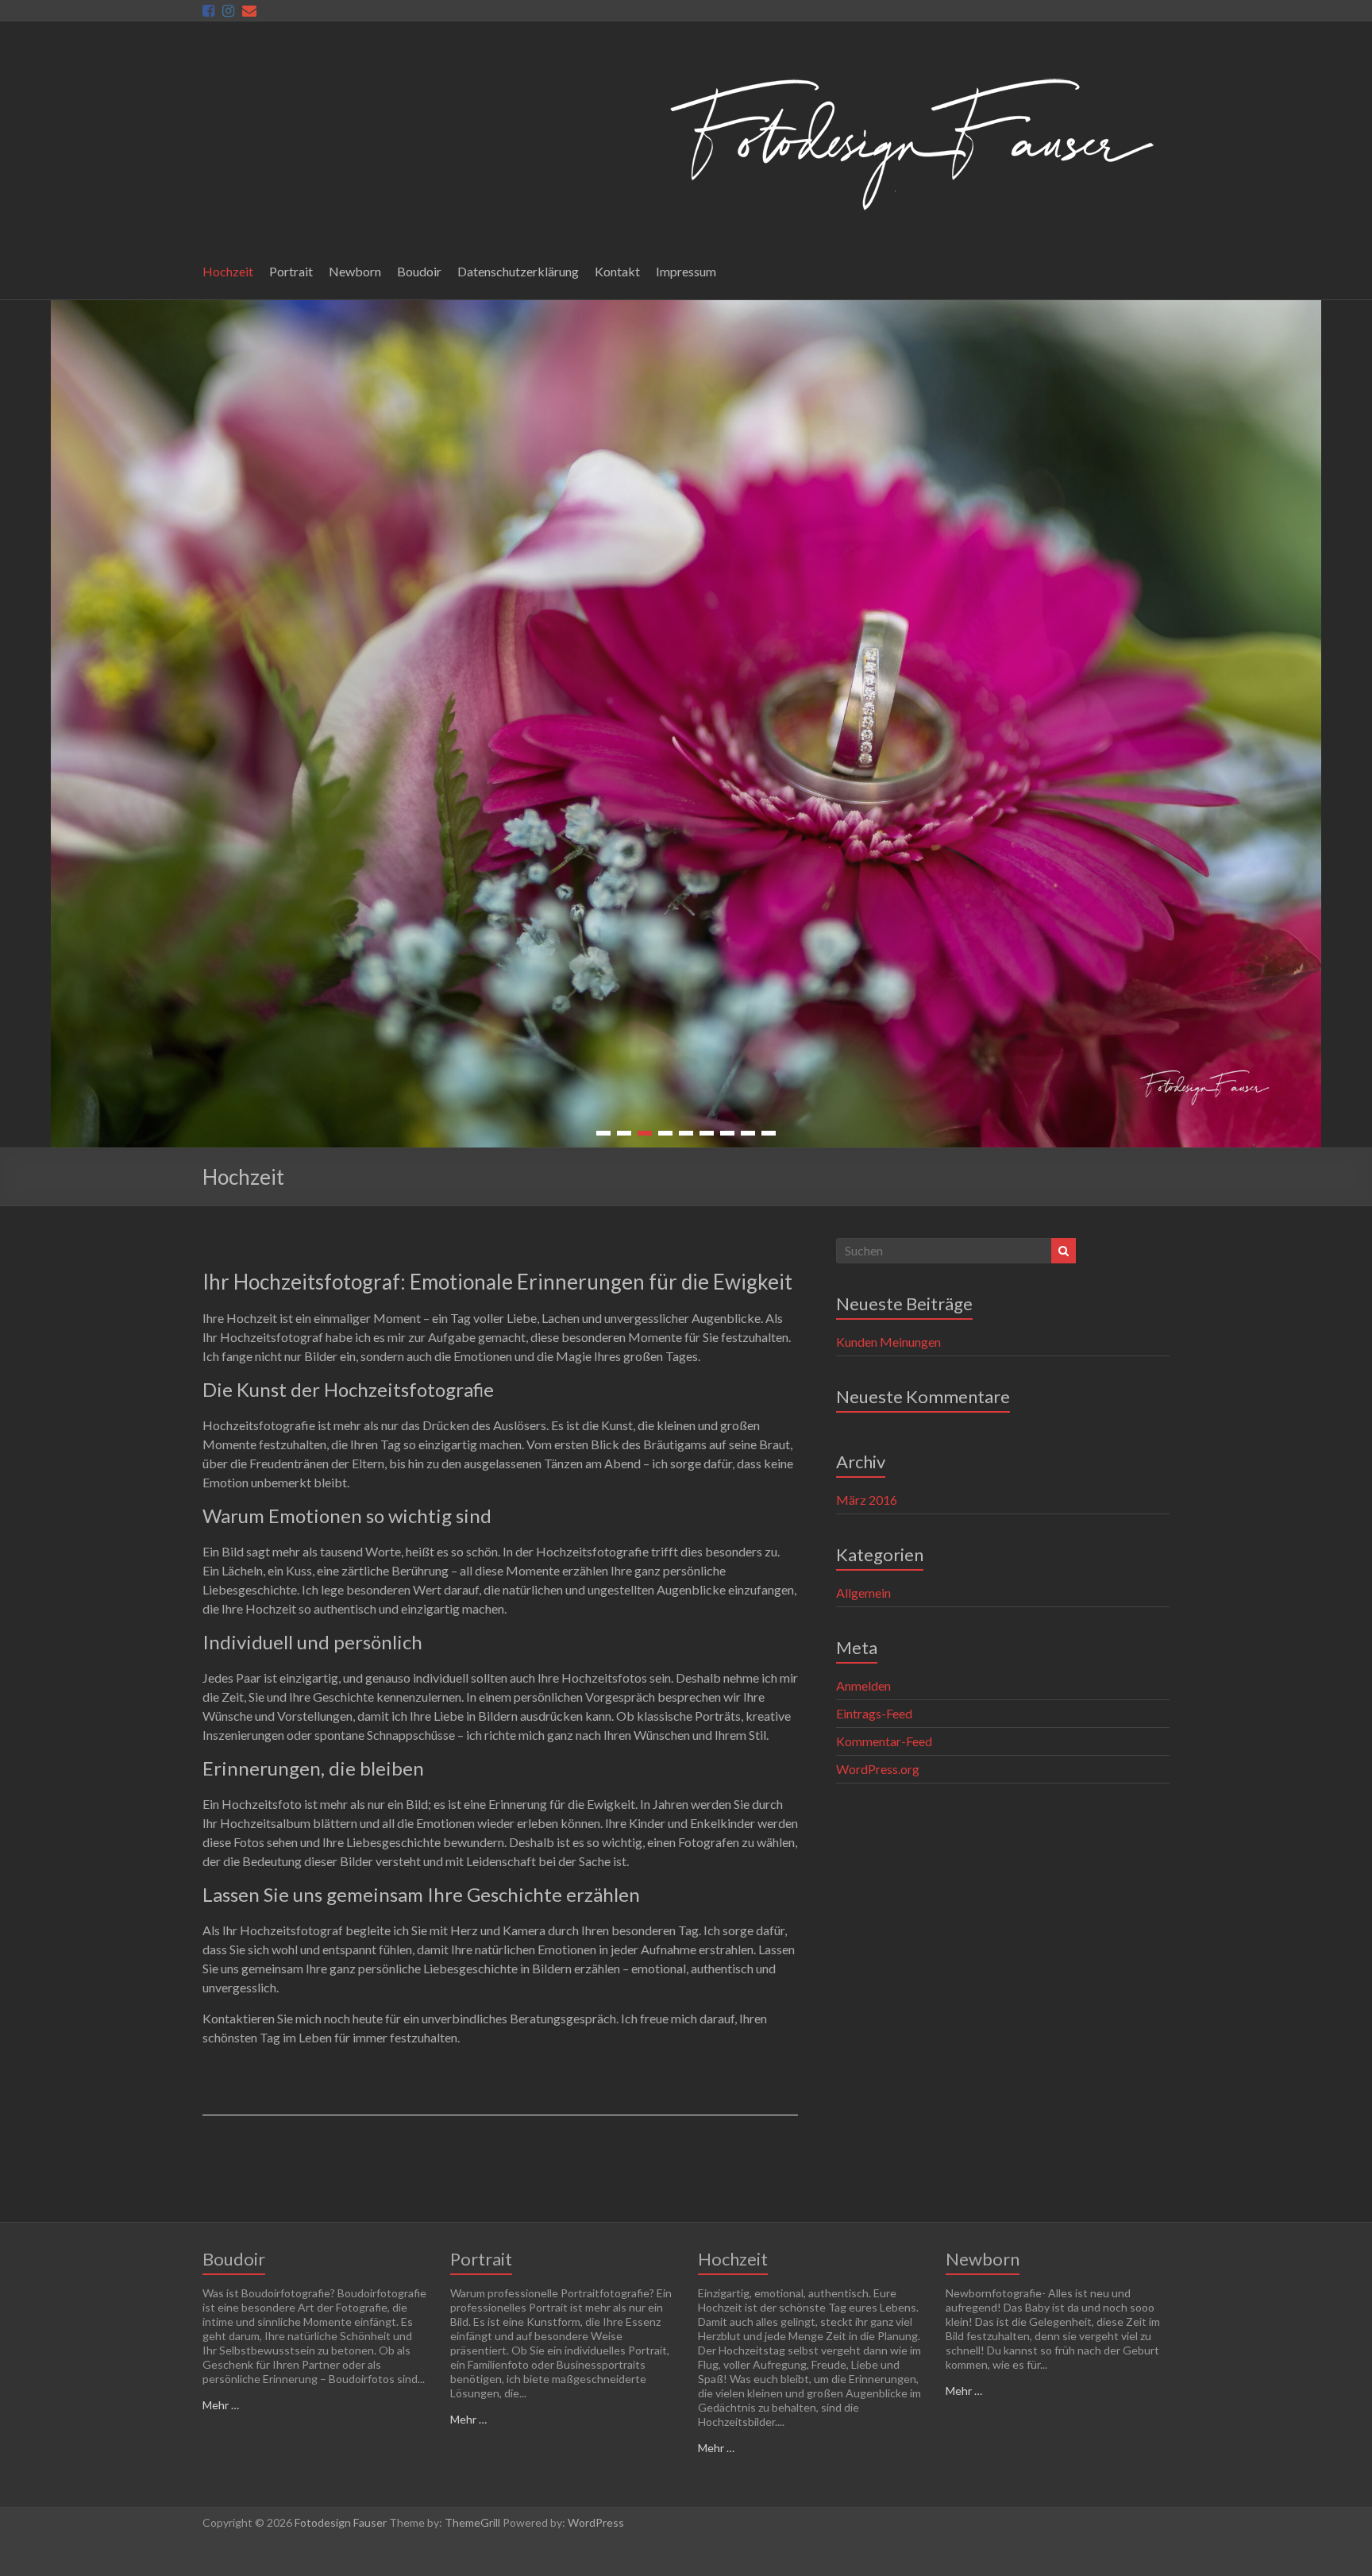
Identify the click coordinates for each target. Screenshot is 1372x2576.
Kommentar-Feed (884, 1741)
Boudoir (419, 271)
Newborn (355, 271)
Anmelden (863, 1685)
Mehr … (221, 2405)
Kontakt (617, 271)
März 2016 (867, 1500)
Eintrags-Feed (874, 1713)
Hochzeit (228, 271)
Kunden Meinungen (888, 1342)
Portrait (291, 271)
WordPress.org (878, 1769)
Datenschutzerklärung (518, 271)
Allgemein (863, 1593)
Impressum (686, 271)
